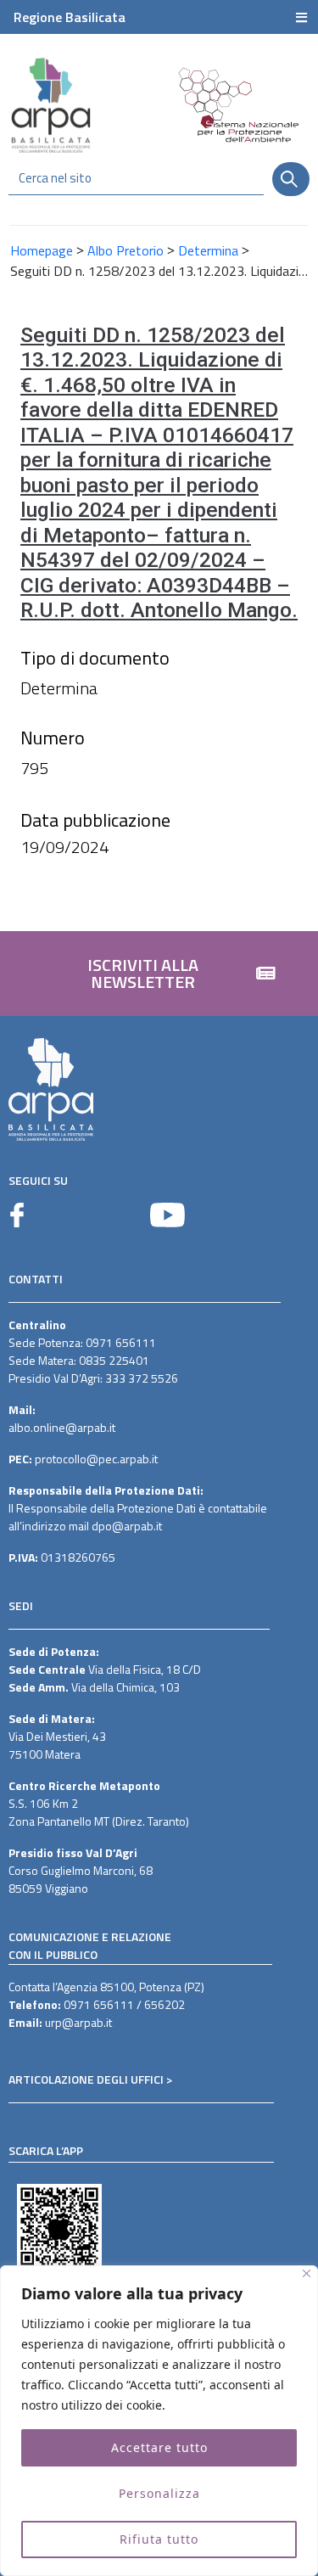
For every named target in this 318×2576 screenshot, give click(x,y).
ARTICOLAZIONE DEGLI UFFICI (86, 2079)
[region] (159, 2421)
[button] (159, 974)
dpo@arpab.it (127, 1526)
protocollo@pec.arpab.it (96, 1459)
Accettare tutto (159, 2447)
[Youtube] (167, 1215)
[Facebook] (17, 1215)
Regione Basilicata (70, 17)
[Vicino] (307, 2273)
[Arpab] (51, 105)
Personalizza (159, 2493)
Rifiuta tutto (159, 2539)
